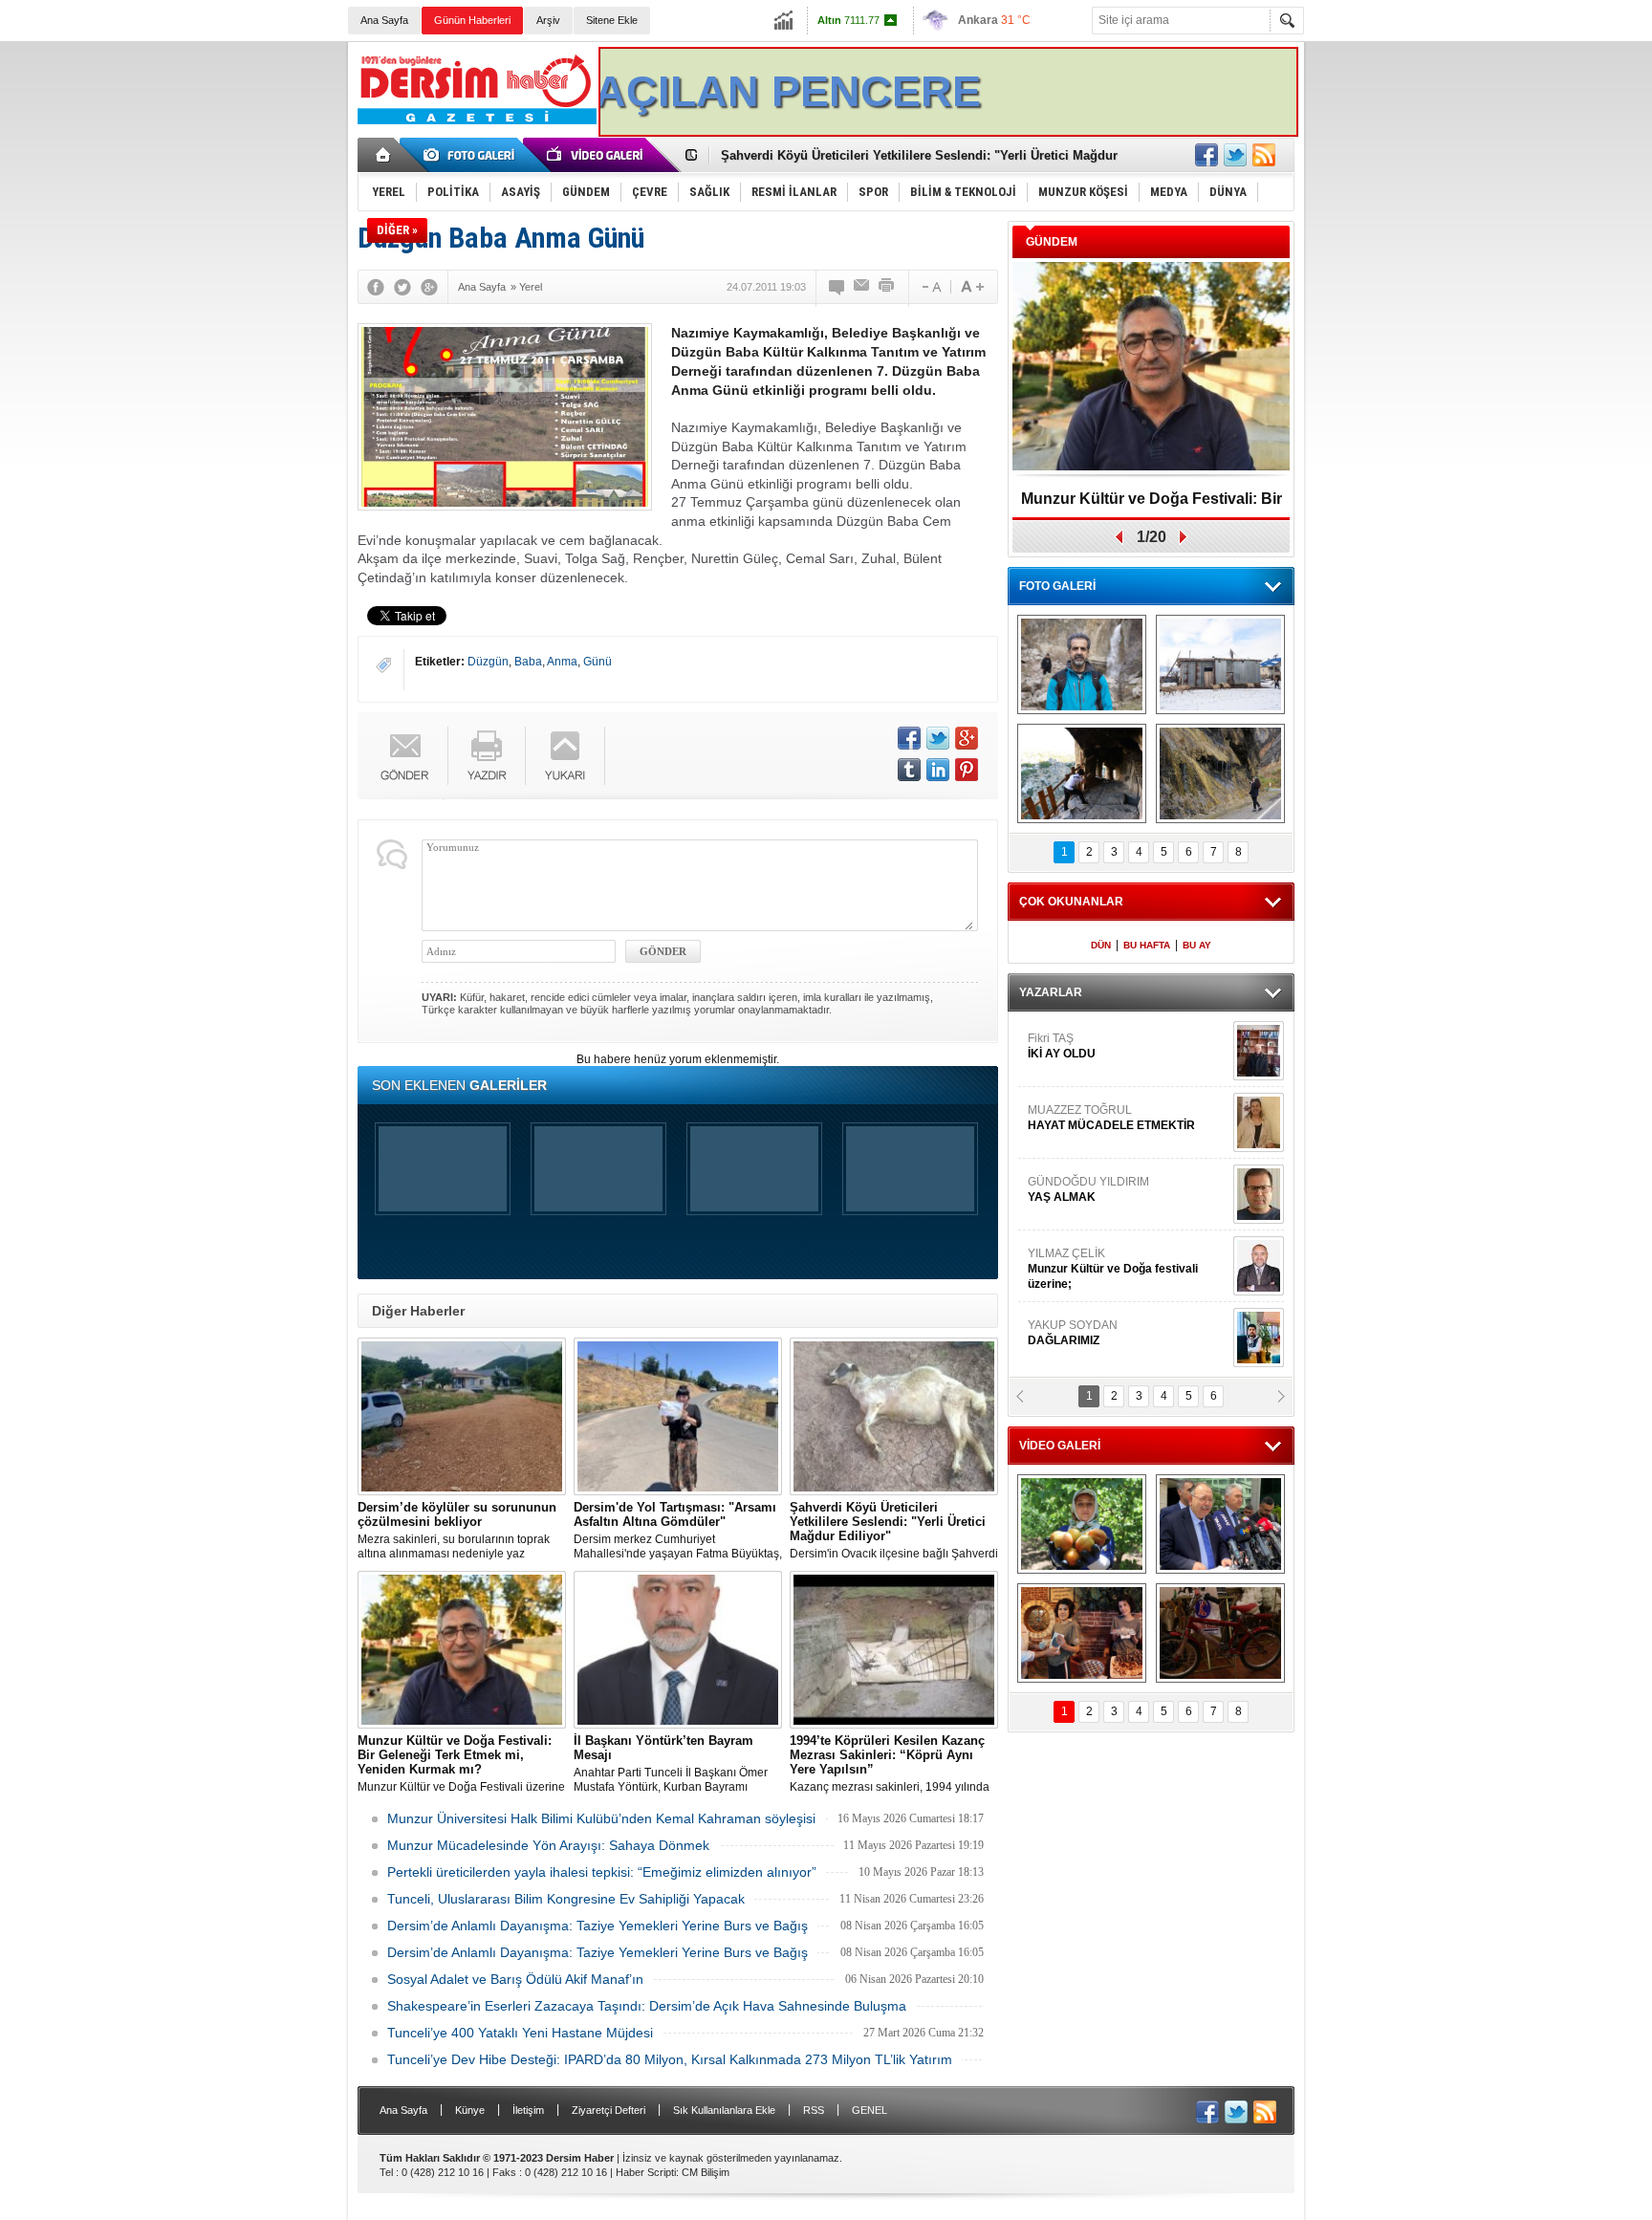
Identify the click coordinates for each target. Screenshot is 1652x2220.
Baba (528, 662)
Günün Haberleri (472, 20)
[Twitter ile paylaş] (1235, 155)
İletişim (528, 2110)
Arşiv (548, 20)
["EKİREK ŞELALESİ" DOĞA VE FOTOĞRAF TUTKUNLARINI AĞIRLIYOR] (1082, 664)
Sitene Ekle (612, 20)
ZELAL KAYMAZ (1114, 1257)
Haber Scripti (646, 2172)
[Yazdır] (887, 287)
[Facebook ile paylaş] (1206, 155)
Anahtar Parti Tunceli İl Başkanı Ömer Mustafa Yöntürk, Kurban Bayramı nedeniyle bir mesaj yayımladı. (671, 1764)
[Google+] (429, 287)
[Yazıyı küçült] (930, 287)
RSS (814, 2110)
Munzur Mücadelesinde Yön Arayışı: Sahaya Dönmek (548, 1845)
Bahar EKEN (1125, 1185)
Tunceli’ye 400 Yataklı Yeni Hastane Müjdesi (520, 2033)
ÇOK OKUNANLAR (1071, 902)
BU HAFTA (1147, 945)
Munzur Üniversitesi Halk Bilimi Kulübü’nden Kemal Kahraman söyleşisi (601, 1818)
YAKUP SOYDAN (1073, 1034)
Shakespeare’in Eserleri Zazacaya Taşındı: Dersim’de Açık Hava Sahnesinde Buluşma (647, 2006)
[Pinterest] (967, 770)
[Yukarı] (565, 756)
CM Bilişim (706, 2172)
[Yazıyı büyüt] (972, 287)
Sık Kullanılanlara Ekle (724, 2110)
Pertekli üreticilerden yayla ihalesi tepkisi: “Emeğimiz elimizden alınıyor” (602, 1872)
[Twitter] (402, 287)
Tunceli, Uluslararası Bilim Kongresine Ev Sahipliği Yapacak (566, 1899)
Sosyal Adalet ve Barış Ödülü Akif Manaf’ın (515, 1979)
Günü (598, 662)
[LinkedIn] (938, 770)
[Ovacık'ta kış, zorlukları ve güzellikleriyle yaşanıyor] (1220, 664)
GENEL (869, 2110)
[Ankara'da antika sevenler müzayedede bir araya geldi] (1220, 1633)
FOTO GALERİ (1057, 586)
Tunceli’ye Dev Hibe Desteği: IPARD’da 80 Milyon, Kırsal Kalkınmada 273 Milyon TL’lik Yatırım (670, 2059)
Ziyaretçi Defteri (609, 2110)
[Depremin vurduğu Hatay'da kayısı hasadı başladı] (1082, 1524)
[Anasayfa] (384, 155)
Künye (470, 2110)
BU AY (1197, 945)
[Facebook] (376, 287)
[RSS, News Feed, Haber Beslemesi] (1264, 155)
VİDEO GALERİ (1060, 1446)
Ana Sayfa (384, 20)
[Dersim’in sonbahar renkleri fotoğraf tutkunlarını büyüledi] (1082, 773)
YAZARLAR (1051, 992)
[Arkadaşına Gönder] (862, 287)
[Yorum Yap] (837, 287)
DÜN (1101, 945)
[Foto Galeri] (472, 155)
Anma (562, 662)
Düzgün (488, 662)
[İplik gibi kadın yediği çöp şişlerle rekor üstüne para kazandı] (1082, 1633)
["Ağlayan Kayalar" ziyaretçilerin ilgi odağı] (1220, 773)
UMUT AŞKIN (1126, 1328)
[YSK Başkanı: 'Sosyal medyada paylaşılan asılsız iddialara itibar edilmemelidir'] (1220, 1524)
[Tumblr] (909, 770)
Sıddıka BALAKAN (1078, 1105)
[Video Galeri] (597, 155)
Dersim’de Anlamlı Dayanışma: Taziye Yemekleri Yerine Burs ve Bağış (598, 1926)
